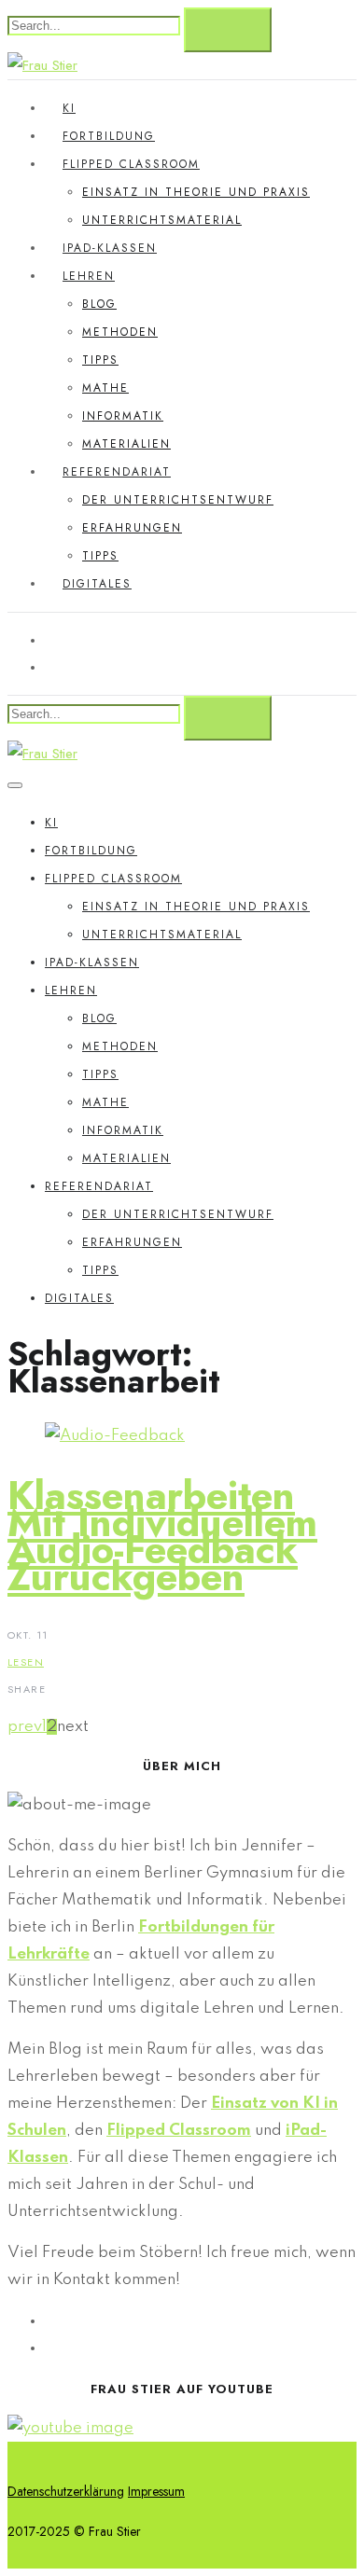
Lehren (89, 276)
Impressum (156, 2491)
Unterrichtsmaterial (162, 220)
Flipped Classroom (131, 164)
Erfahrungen (132, 528)
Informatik (123, 416)
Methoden (120, 332)
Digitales (97, 584)
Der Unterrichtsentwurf (178, 500)
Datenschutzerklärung (66, 2491)
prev (25, 1727)
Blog (99, 304)
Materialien (126, 444)
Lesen (26, 1662)
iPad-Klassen (110, 248)
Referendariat (117, 472)
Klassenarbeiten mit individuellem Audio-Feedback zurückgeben (162, 1536)
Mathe (105, 388)
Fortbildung (109, 136)
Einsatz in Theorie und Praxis (196, 192)
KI (69, 108)
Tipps (100, 360)
